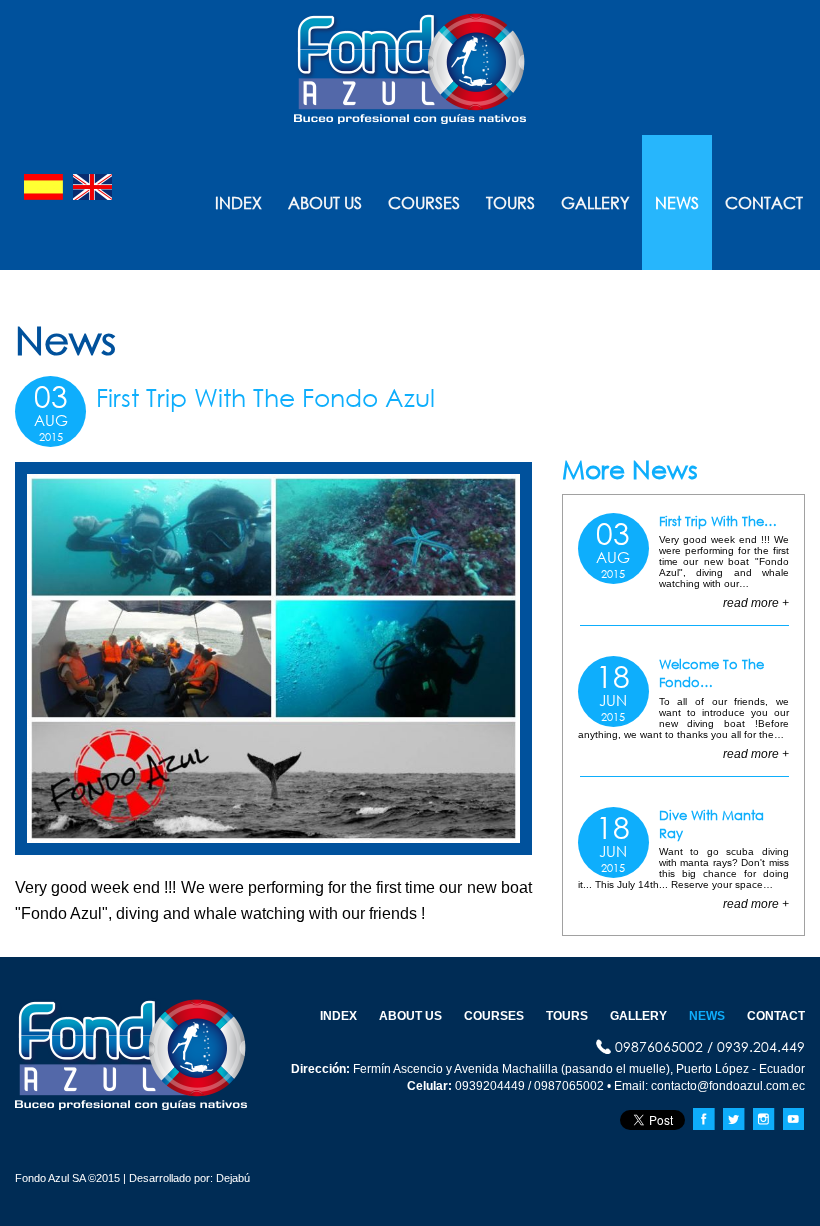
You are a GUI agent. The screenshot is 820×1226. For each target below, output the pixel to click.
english (92, 187)
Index (238, 202)
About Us (325, 202)
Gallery (595, 202)
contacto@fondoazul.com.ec (728, 1086)
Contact (764, 202)
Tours (510, 202)
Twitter (734, 1119)
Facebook (704, 1119)
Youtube (794, 1119)
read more (751, 603)
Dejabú (231, 1178)
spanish (43, 187)
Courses (424, 202)
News (677, 202)
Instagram (764, 1119)
